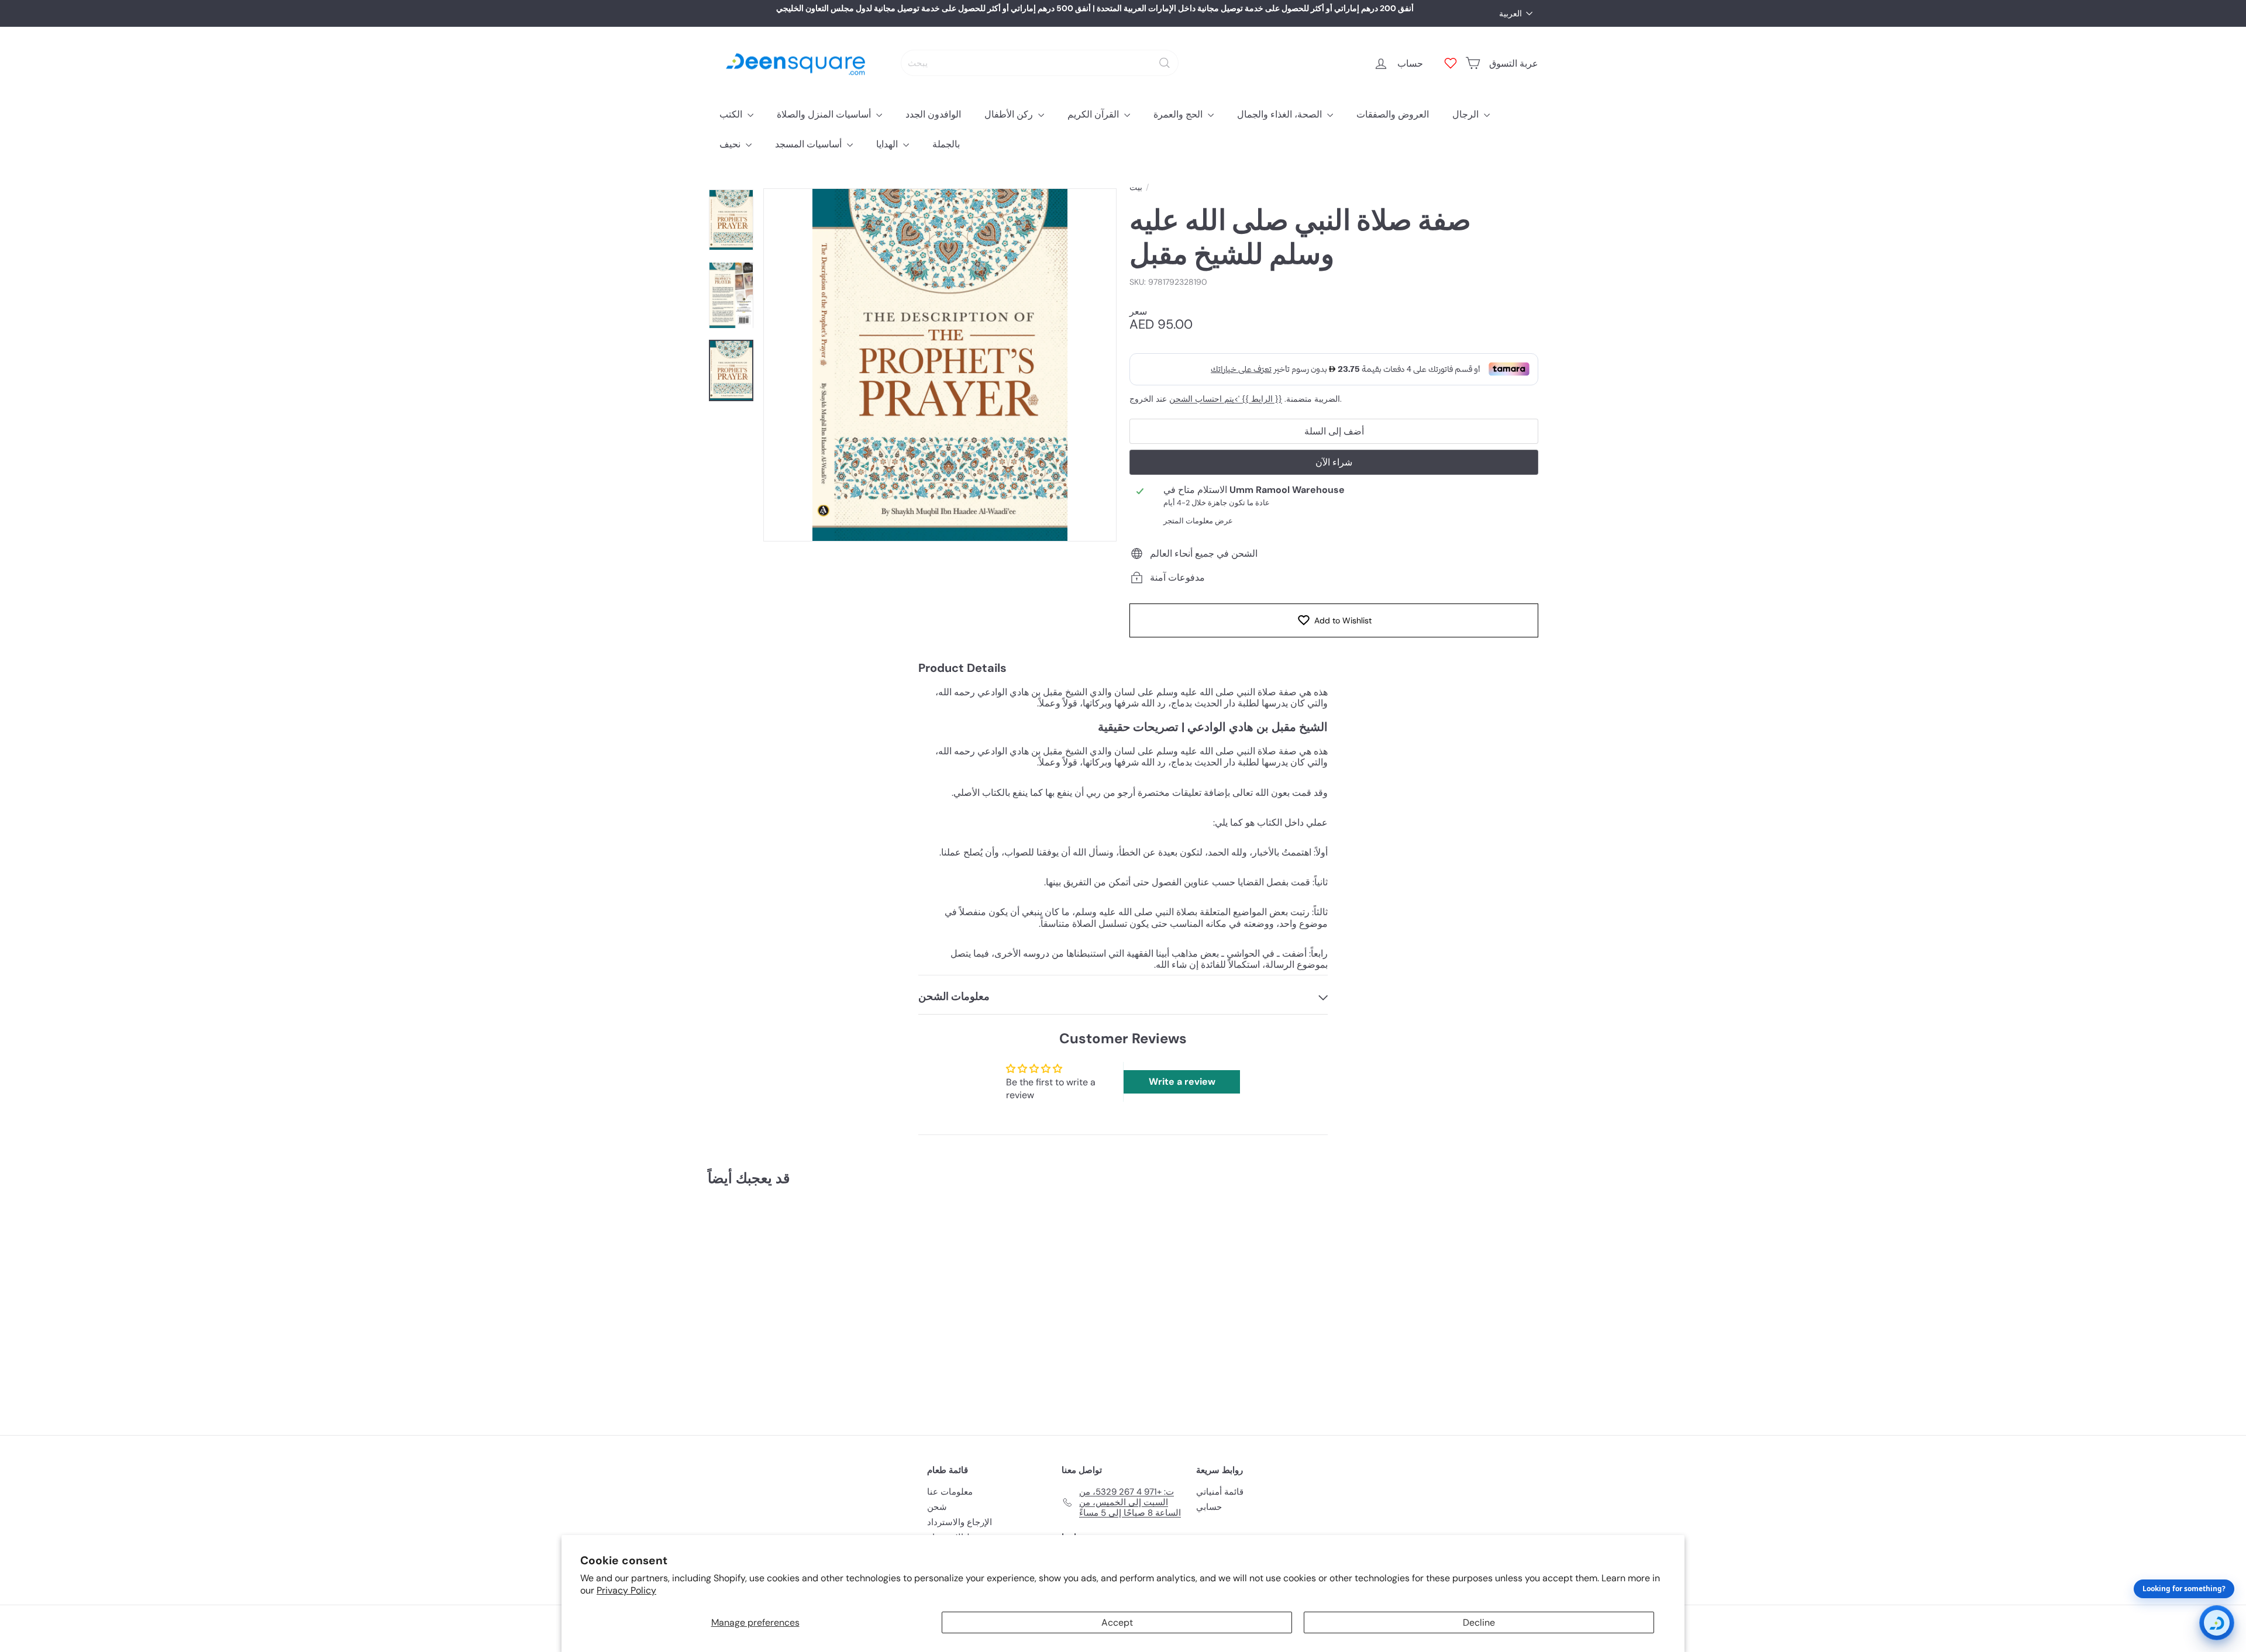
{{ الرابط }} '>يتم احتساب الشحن (1226, 399)
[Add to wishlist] (821, 1226)
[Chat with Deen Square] (2217, 1623)
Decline (1479, 1622)
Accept (1117, 1622)
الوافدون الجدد (933, 114)
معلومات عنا (950, 1492)
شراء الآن (1334, 462)
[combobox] (1040, 63)
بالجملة (946, 144)
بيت (1136, 187)
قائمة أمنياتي (1220, 1492)
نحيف (731, 144)
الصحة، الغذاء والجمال (1281, 114)
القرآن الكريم (1094, 114)
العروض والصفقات (1393, 114)
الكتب (732, 114)
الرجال (1467, 114)
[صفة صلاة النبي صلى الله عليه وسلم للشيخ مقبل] (772, 1302)
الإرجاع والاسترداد (960, 1522)
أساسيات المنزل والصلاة (825, 114)
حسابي (1209, 1507)
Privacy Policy (626, 1590)
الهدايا (888, 144)
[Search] (1165, 63)
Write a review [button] (1182, 1082)
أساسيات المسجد (809, 144)
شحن (937, 1507)
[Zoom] (940, 365)
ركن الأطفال (1010, 114)
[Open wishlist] (1451, 63)
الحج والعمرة (1179, 114)
